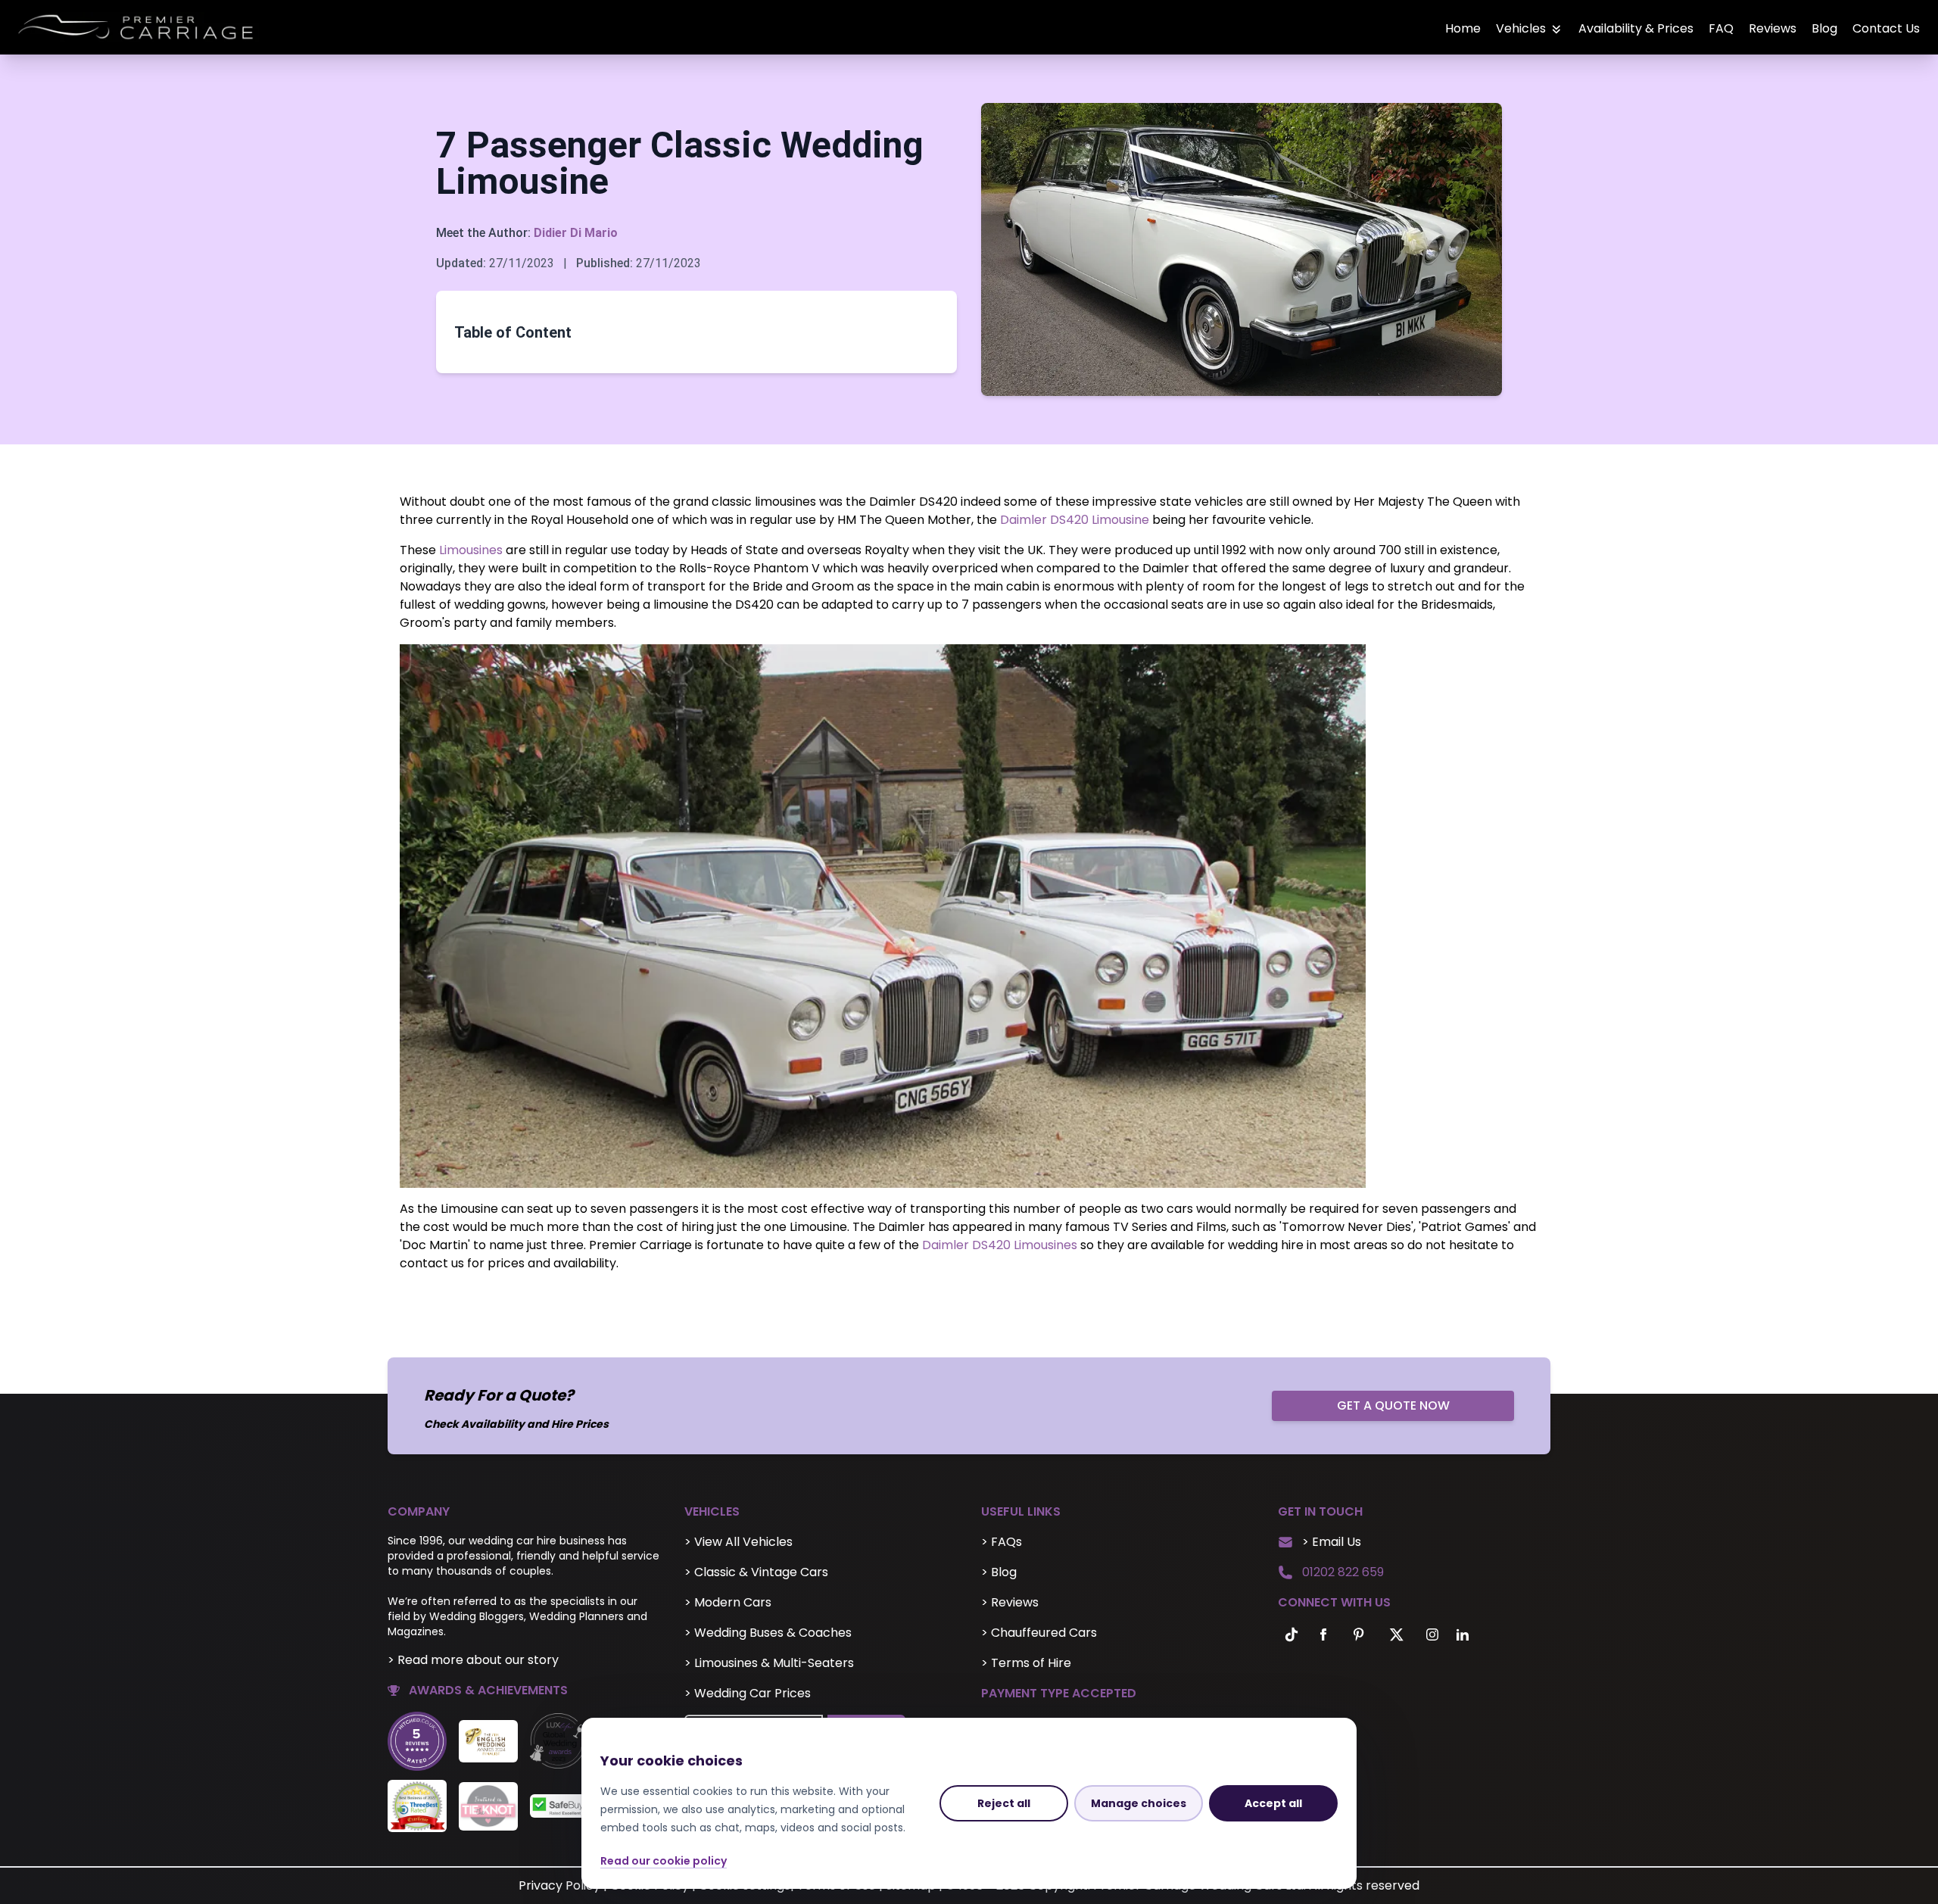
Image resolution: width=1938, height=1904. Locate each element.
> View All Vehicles (738, 1542)
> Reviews (1010, 1602)
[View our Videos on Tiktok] (1288, 1634)
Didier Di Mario (576, 233)
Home (1463, 28)
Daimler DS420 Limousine (1075, 520)
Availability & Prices (1636, 28)
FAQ (1721, 28)
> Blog (999, 1572)
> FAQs (1002, 1542)
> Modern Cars (728, 1602)
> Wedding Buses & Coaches (768, 1633)
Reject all (1004, 1803)
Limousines (469, 550)
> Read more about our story (473, 1660)
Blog (1824, 28)
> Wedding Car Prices (748, 1693)
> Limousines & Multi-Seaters (769, 1663)
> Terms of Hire (1026, 1663)
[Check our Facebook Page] (1323, 1634)
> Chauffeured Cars (1039, 1633)
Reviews (1773, 28)
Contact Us (1886, 28)
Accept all (1273, 1803)
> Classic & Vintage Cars (756, 1572)
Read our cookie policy (664, 1861)
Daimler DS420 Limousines (1000, 1245)
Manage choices (1139, 1803)
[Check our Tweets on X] (1397, 1634)
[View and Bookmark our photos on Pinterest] (1358, 1634)
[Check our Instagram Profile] (1432, 1634)
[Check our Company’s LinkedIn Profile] (1463, 1634)
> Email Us (1332, 1542)
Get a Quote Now (1393, 1405)
